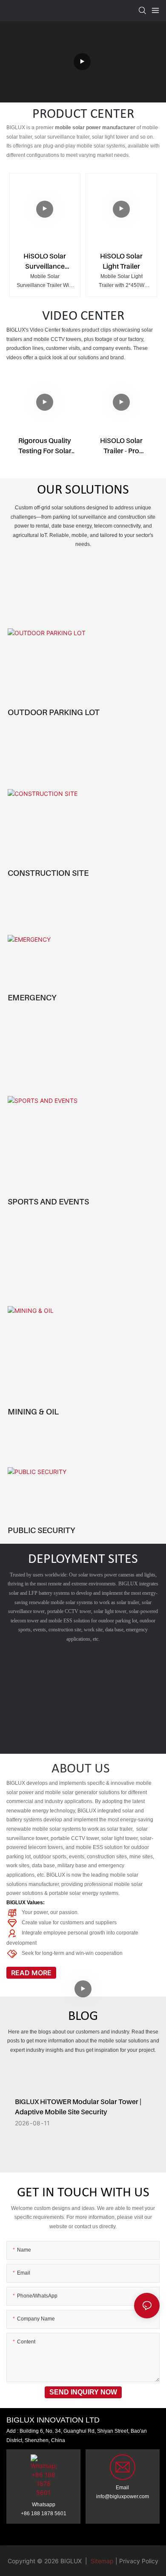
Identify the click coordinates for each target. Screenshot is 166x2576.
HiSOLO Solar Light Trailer (121, 261)
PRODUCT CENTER (83, 114)
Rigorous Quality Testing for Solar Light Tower (45, 446)
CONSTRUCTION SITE (48, 873)
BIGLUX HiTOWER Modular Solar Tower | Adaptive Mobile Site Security (78, 2107)
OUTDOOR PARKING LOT (54, 712)
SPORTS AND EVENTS (48, 1201)
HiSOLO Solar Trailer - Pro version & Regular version (121, 446)
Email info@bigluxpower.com (123, 2492)
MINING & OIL (33, 1412)
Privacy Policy (139, 2561)
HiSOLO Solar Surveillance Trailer (45, 261)
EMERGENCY (32, 997)
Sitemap (101, 2561)
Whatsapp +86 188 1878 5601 (44, 2509)
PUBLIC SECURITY (41, 1530)
